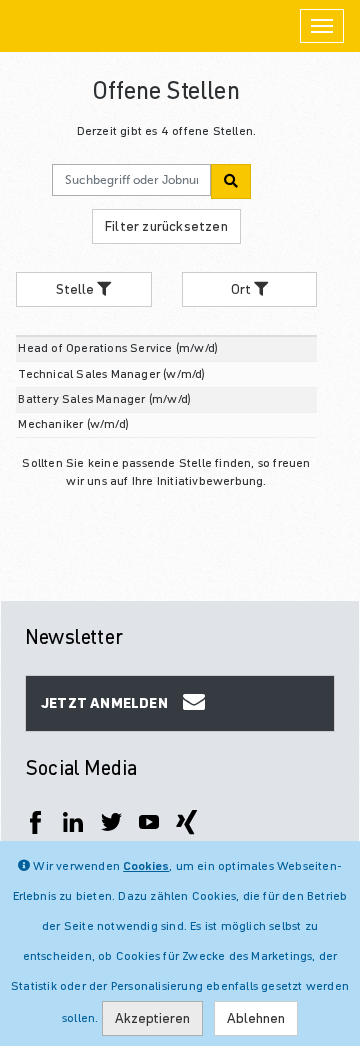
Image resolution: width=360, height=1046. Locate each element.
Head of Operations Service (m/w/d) (118, 347)
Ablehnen (256, 1018)
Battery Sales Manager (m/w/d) (104, 398)
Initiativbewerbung (210, 480)
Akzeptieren (152, 1018)
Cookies (146, 865)
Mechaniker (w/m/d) (73, 423)
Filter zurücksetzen (166, 226)
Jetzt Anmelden (104, 703)
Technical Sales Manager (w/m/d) (111, 373)
